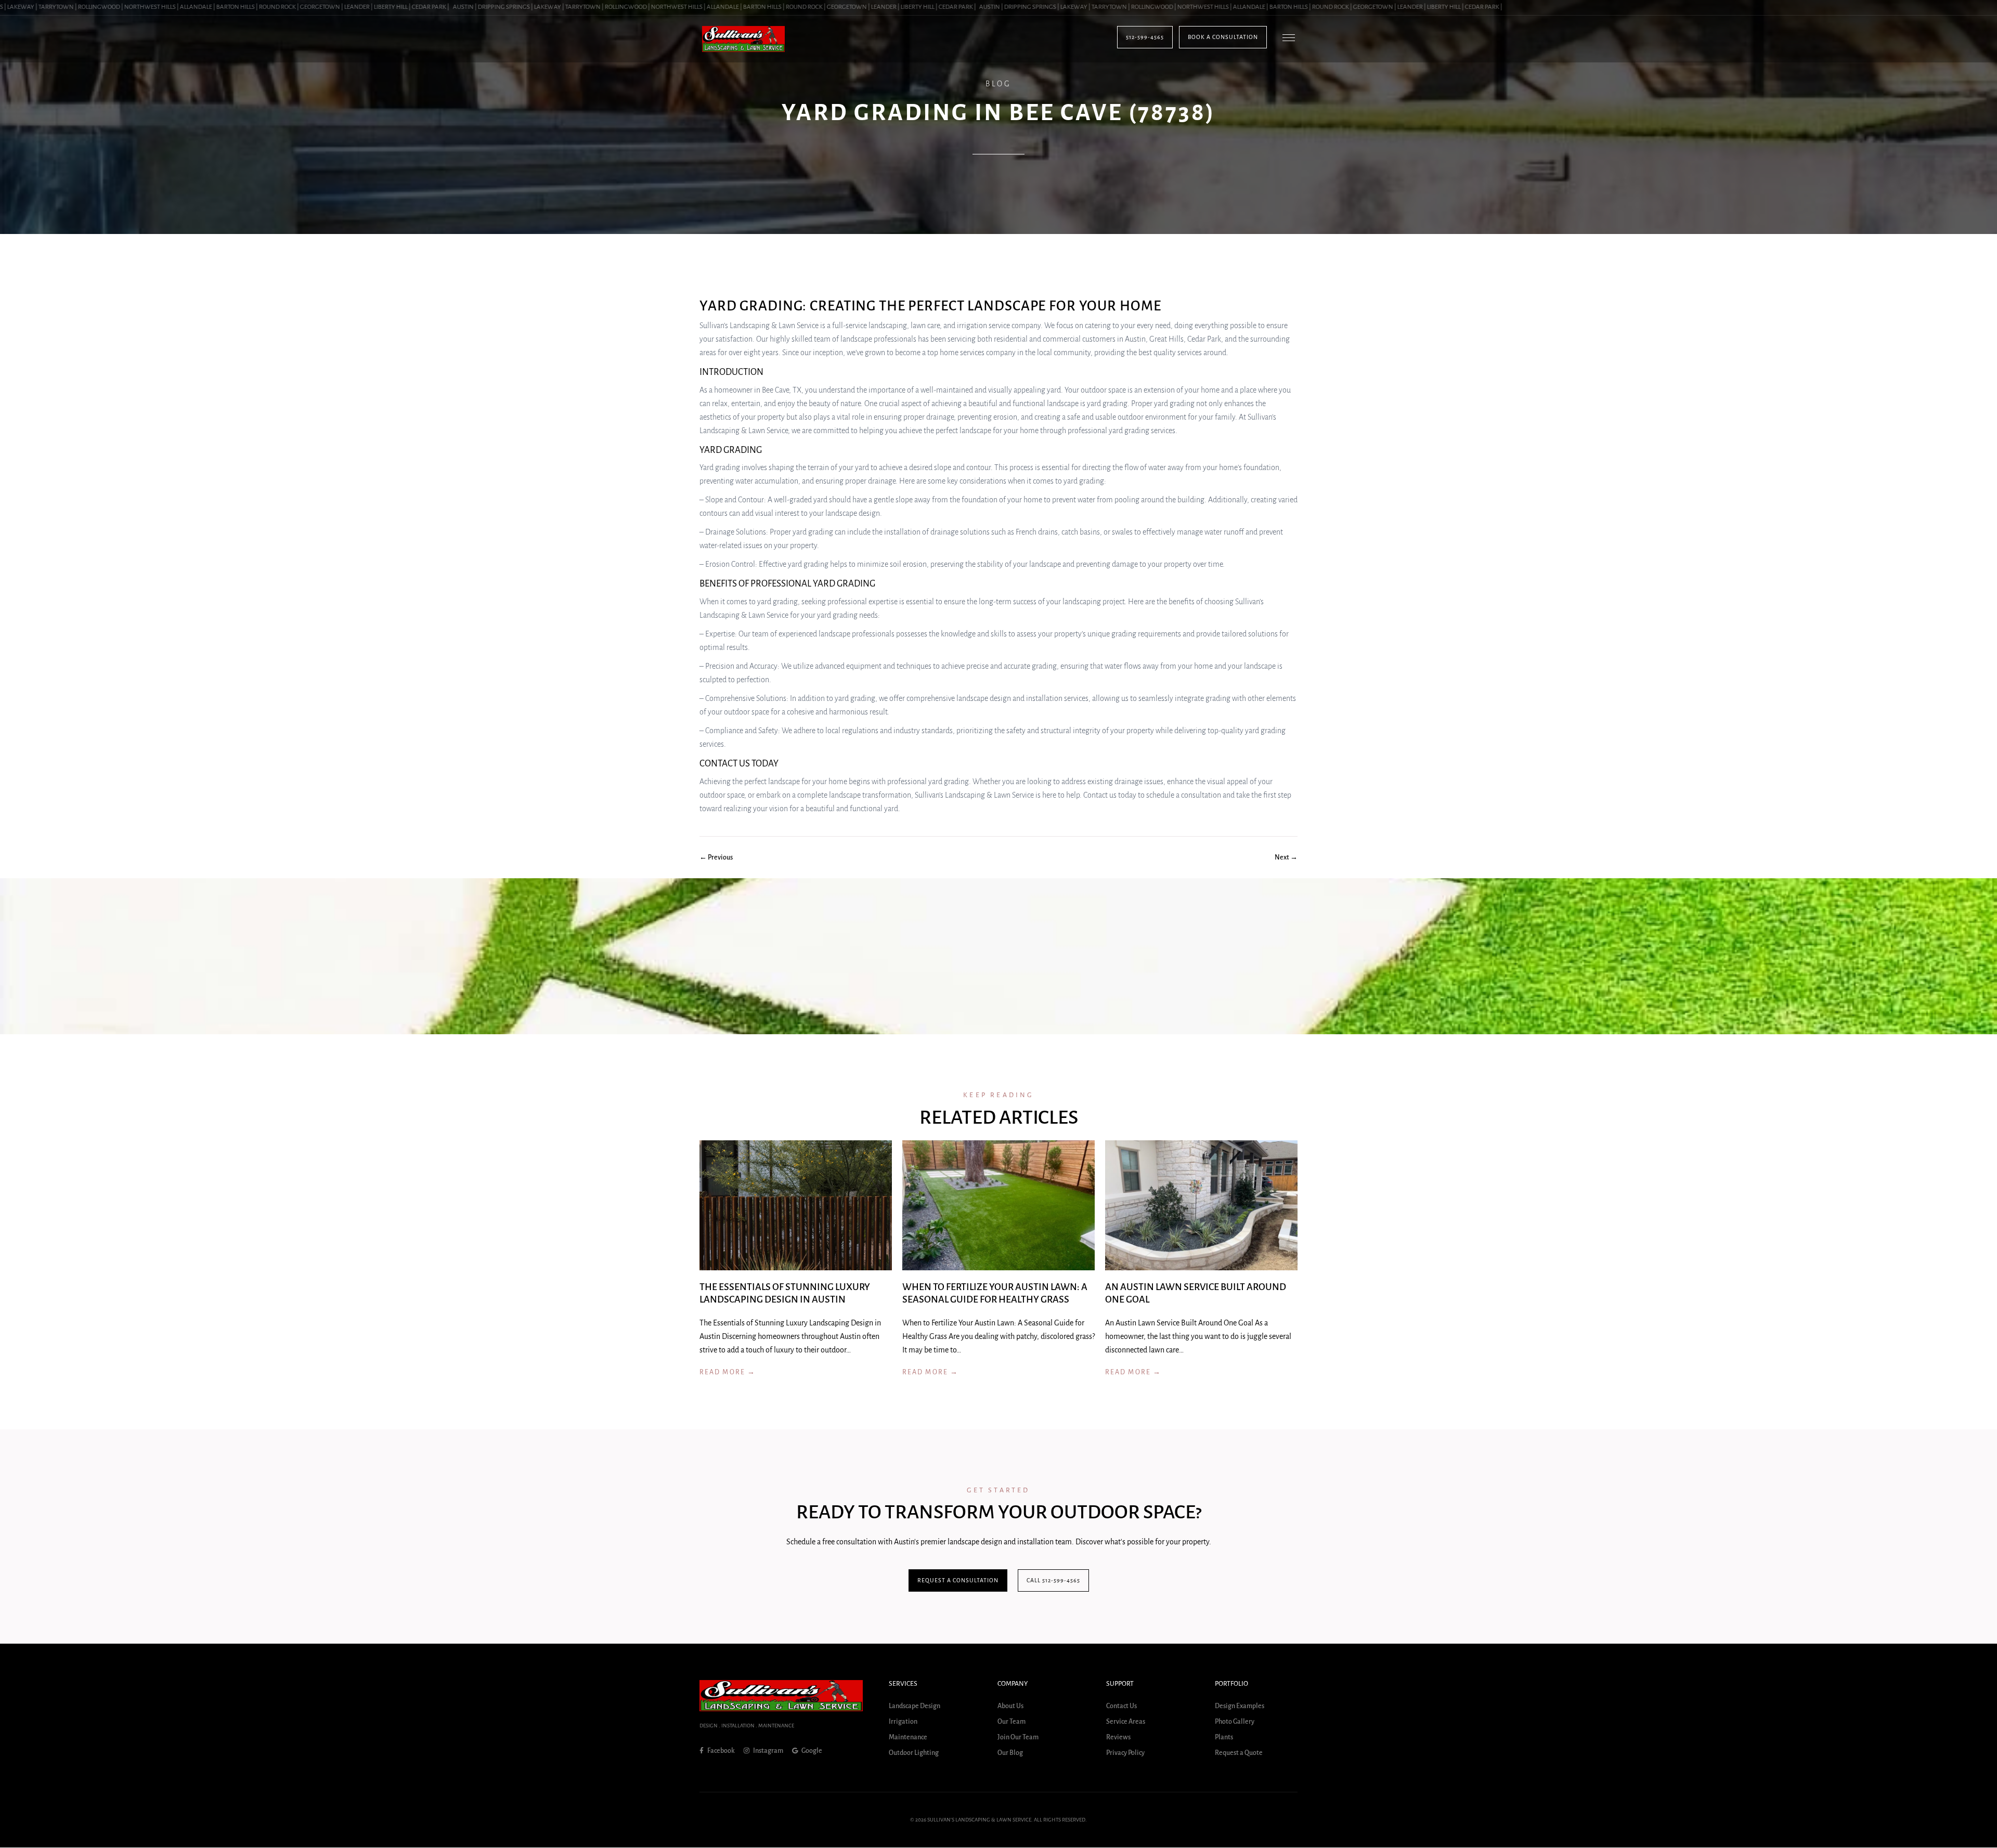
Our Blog (1010, 1753)
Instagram (768, 1751)
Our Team (1012, 1722)
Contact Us (1121, 1707)
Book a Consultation (1223, 37)
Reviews (1118, 1738)
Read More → (728, 1372)
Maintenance (908, 1738)
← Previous (716, 857)
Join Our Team (1018, 1738)
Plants (1224, 1738)
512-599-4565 (1145, 37)
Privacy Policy (1125, 1753)
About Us (1010, 1707)
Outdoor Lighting (914, 1753)
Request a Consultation (958, 1580)
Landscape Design (915, 1707)
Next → (1286, 857)
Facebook (721, 1751)
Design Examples (1240, 1707)
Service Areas (1126, 1722)
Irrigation (903, 1722)
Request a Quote (1239, 1753)
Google (811, 1751)
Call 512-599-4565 (1053, 1580)
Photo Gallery (1235, 1722)
